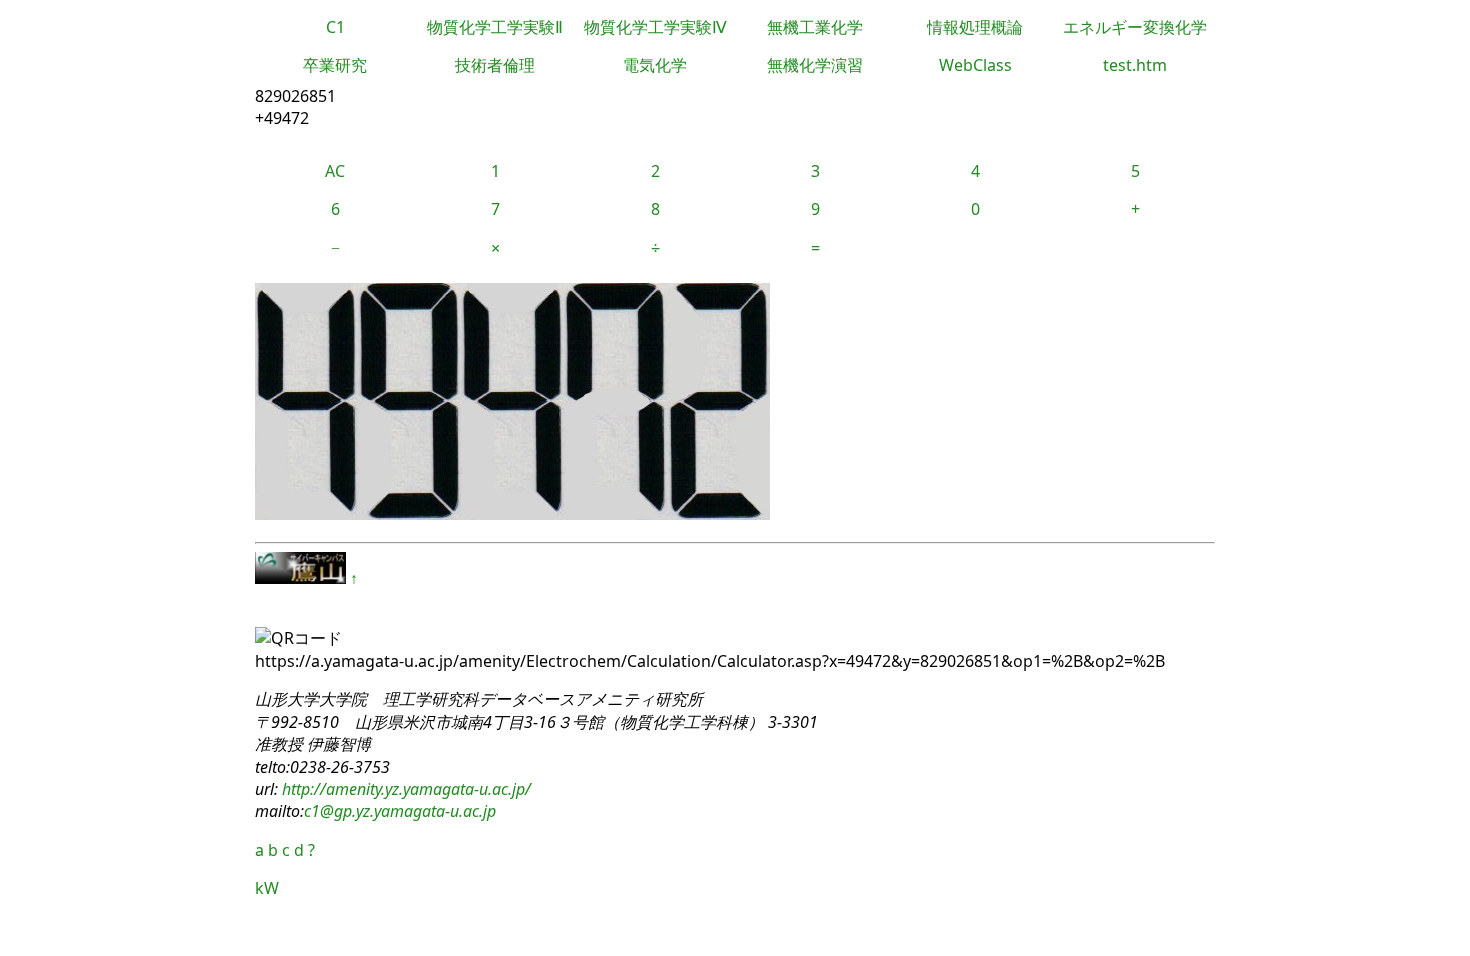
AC (335, 171)
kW (267, 888)
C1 (335, 27)
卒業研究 (335, 65)
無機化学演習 (815, 65)
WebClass (975, 65)
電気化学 (655, 65)
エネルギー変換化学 (1135, 27)
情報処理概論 (975, 27)
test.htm (1135, 65)
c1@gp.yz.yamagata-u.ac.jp (400, 811)
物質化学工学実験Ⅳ (655, 27)
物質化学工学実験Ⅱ (495, 27)
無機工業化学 (815, 27)
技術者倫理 (495, 65)
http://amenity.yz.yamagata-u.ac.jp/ (404, 789)
